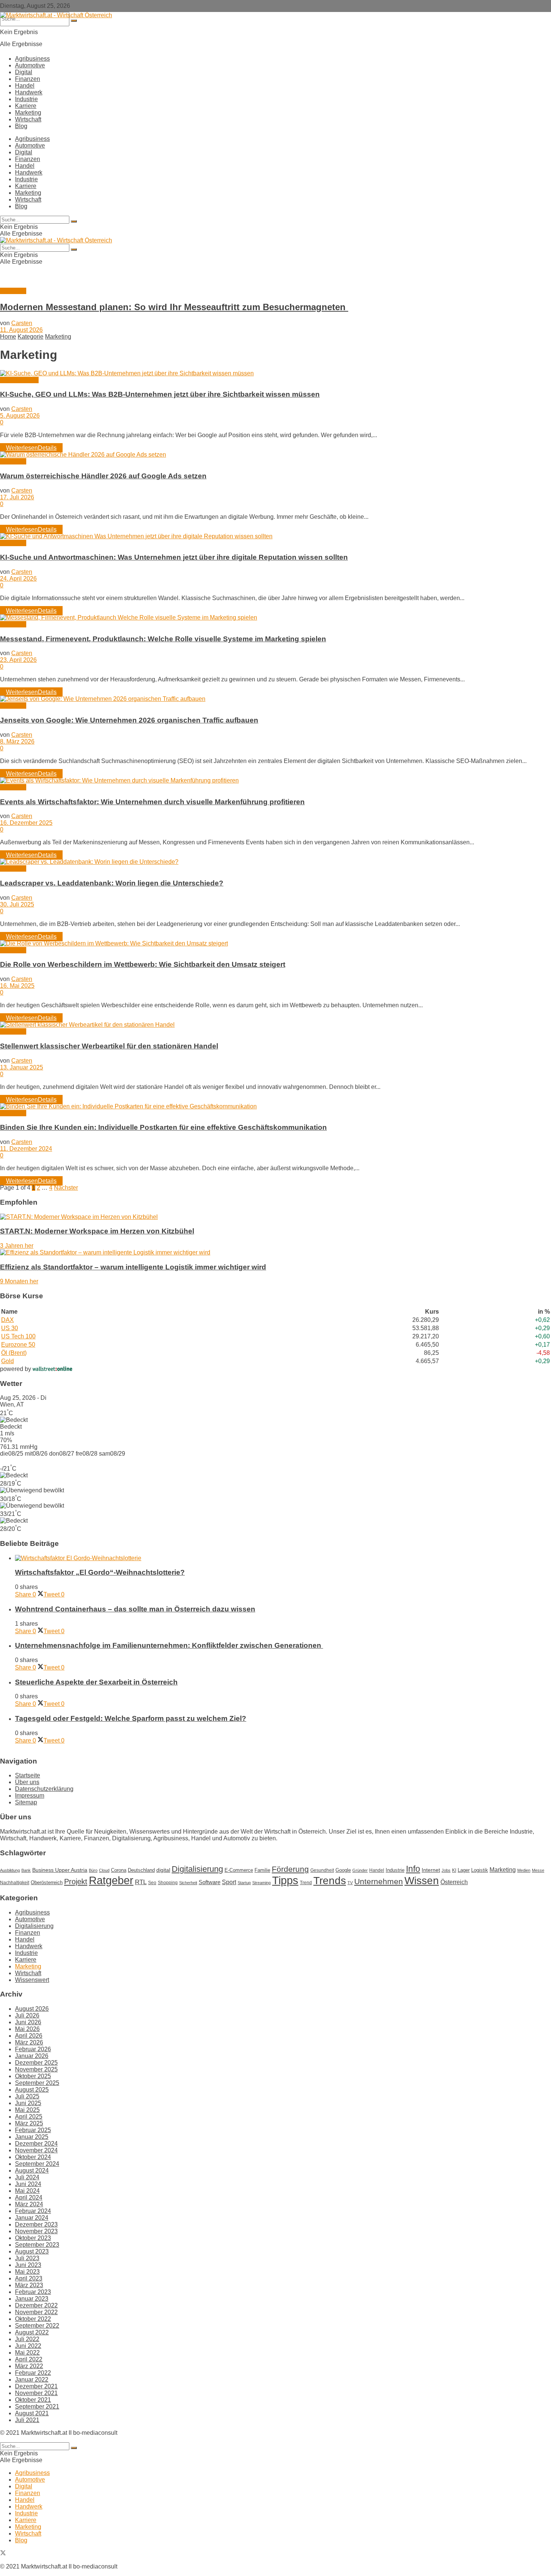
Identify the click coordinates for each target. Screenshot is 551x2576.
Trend (306, 1883)
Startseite (28, 1775)
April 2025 (29, 2117)
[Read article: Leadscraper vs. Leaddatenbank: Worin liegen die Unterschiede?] (275, 862)
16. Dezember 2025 (26, 823)
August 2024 (32, 2171)
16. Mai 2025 (17, 986)
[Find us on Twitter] (3, 2554)
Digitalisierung (19, 380)
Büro (93, 1870)
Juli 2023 (27, 2258)
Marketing (28, 113)
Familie (262, 1870)
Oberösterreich (47, 1882)
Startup (244, 1883)
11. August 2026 (21, 330)
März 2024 (29, 2204)
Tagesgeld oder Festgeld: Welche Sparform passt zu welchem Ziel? (131, 1718)
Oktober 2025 (33, 2076)
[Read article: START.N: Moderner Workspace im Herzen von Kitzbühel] (275, 1217)
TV (350, 1883)
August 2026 (32, 2009)
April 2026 (29, 2036)
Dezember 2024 (36, 2144)
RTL (141, 1882)
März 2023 (29, 2285)
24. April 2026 (18, 579)
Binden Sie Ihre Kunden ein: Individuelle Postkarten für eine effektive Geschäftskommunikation (163, 1127)
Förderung (290, 1869)
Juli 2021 (27, 2420)
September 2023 (37, 2245)
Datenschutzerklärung (44, 1789)
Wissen (422, 1880)
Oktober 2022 (33, 2319)
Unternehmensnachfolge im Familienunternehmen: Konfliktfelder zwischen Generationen (169, 1645)
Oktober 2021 (33, 2400)
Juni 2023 (28, 2265)
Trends (330, 1881)
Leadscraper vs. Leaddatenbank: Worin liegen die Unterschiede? (112, 883)
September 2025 (37, 2083)
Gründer (360, 1870)
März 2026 (29, 2042)
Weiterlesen (31, 448)
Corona (119, 1870)
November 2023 (36, 2231)
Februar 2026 (33, 2049)
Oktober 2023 (33, 2238)
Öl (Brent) (14, 1353)
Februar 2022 (33, 2373)
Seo (152, 1883)
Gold (7, 1361)
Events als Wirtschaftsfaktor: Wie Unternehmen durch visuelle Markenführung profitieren (152, 802)
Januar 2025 (32, 2137)
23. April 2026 (18, 660)
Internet (431, 1870)
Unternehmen (379, 1882)
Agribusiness (32, 59)
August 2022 (32, 2332)
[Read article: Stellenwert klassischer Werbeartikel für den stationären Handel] (275, 1025)
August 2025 (32, 2090)
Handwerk (29, 92)
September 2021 (37, 2407)
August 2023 (32, 2251)
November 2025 (36, 2069)
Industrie (26, 99)
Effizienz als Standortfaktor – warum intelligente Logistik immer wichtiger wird (133, 1267)
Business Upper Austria (60, 1870)
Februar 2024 (33, 2211)
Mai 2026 (27, 2029)
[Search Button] (74, 21)
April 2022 (29, 2359)
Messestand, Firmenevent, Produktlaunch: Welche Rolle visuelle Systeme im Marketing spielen (163, 639)
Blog (21, 126)
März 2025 (29, 2123)
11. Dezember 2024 (26, 1149)
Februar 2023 (33, 2292)
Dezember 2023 (36, 2224)
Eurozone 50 (18, 1345)
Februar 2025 (33, 2130)
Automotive (30, 65)
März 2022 (29, 2366)
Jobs (446, 1870)
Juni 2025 (28, 2103)
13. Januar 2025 (22, 1067)
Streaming (261, 1883)
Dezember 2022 (36, 2305)
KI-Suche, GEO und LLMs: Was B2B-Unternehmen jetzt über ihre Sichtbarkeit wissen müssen (160, 394)
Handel (25, 86)
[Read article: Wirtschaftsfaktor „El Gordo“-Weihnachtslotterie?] (283, 1558)
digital (163, 1870)
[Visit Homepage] (56, 15)
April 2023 (29, 2278)
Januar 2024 (32, 2218)
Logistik (480, 1870)
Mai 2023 (27, 2272)
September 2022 (37, 2326)
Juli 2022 (27, 2339)
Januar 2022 (32, 2380)
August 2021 (32, 2413)
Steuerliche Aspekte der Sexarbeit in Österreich (96, 1682)
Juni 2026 (28, 2022)
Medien (524, 1870)
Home (8, 337)
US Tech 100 (18, 1336)
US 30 (10, 1328)
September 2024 (37, 2164)
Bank (26, 1870)
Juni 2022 (28, 2346)
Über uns (27, 1782)
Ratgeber (111, 1880)
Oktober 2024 (33, 2157)
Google (343, 1870)
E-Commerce (239, 1870)
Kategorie (31, 337)
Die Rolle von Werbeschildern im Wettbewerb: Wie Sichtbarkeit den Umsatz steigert (143, 964)
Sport (229, 1882)
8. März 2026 (17, 741)
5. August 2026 (20, 416)
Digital (24, 72)
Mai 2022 (27, 2353)
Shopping (168, 1883)
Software (210, 1882)
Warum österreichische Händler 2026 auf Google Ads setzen (103, 476)
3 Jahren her (17, 1246)
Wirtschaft (28, 119)
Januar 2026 (32, 2056)
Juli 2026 (27, 2015)
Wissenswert (32, 1980)
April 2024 (29, 2197)
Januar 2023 (32, 2299)
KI (454, 1870)
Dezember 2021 (36, 2386)
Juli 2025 (27, 2096)
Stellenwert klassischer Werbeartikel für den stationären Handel (109, 1046)
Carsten (22, 323)
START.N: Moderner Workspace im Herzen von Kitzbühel (97, 1231)
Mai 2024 (27, 2191)
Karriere (26, 106)
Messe (538, 1870)
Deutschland (141, 1870)
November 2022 (36, 2312)
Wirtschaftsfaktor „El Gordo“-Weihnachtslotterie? (100, 1572)
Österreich (454, 1882)
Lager (464, 1870)
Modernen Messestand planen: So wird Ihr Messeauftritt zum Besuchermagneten (174, 307)
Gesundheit (322, 1870)
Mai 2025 (27, 2110)
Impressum (30, 1796)
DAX (7, 1320)
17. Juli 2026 (17, 497)
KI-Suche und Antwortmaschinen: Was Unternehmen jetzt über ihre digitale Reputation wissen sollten (174, 557)
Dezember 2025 (36, 2063)
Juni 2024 (28, 2184)
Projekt (76, 1882)
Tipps (285, 1880)
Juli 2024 (27, 2177)
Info (413, 1869)
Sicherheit (188, 1883)
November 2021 (36, 2393)
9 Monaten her (19, 1281)
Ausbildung (10, 1870)
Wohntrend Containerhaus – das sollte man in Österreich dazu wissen (135, 1609)
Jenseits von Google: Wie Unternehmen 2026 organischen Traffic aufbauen (129, 720)
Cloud (104, 1870)
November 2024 (36, 2150)
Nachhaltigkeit (15, 1883)
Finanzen (28, 79)
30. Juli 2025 (17, 904)
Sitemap (26, 1802)
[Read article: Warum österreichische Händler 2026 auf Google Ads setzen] (275, 455)
